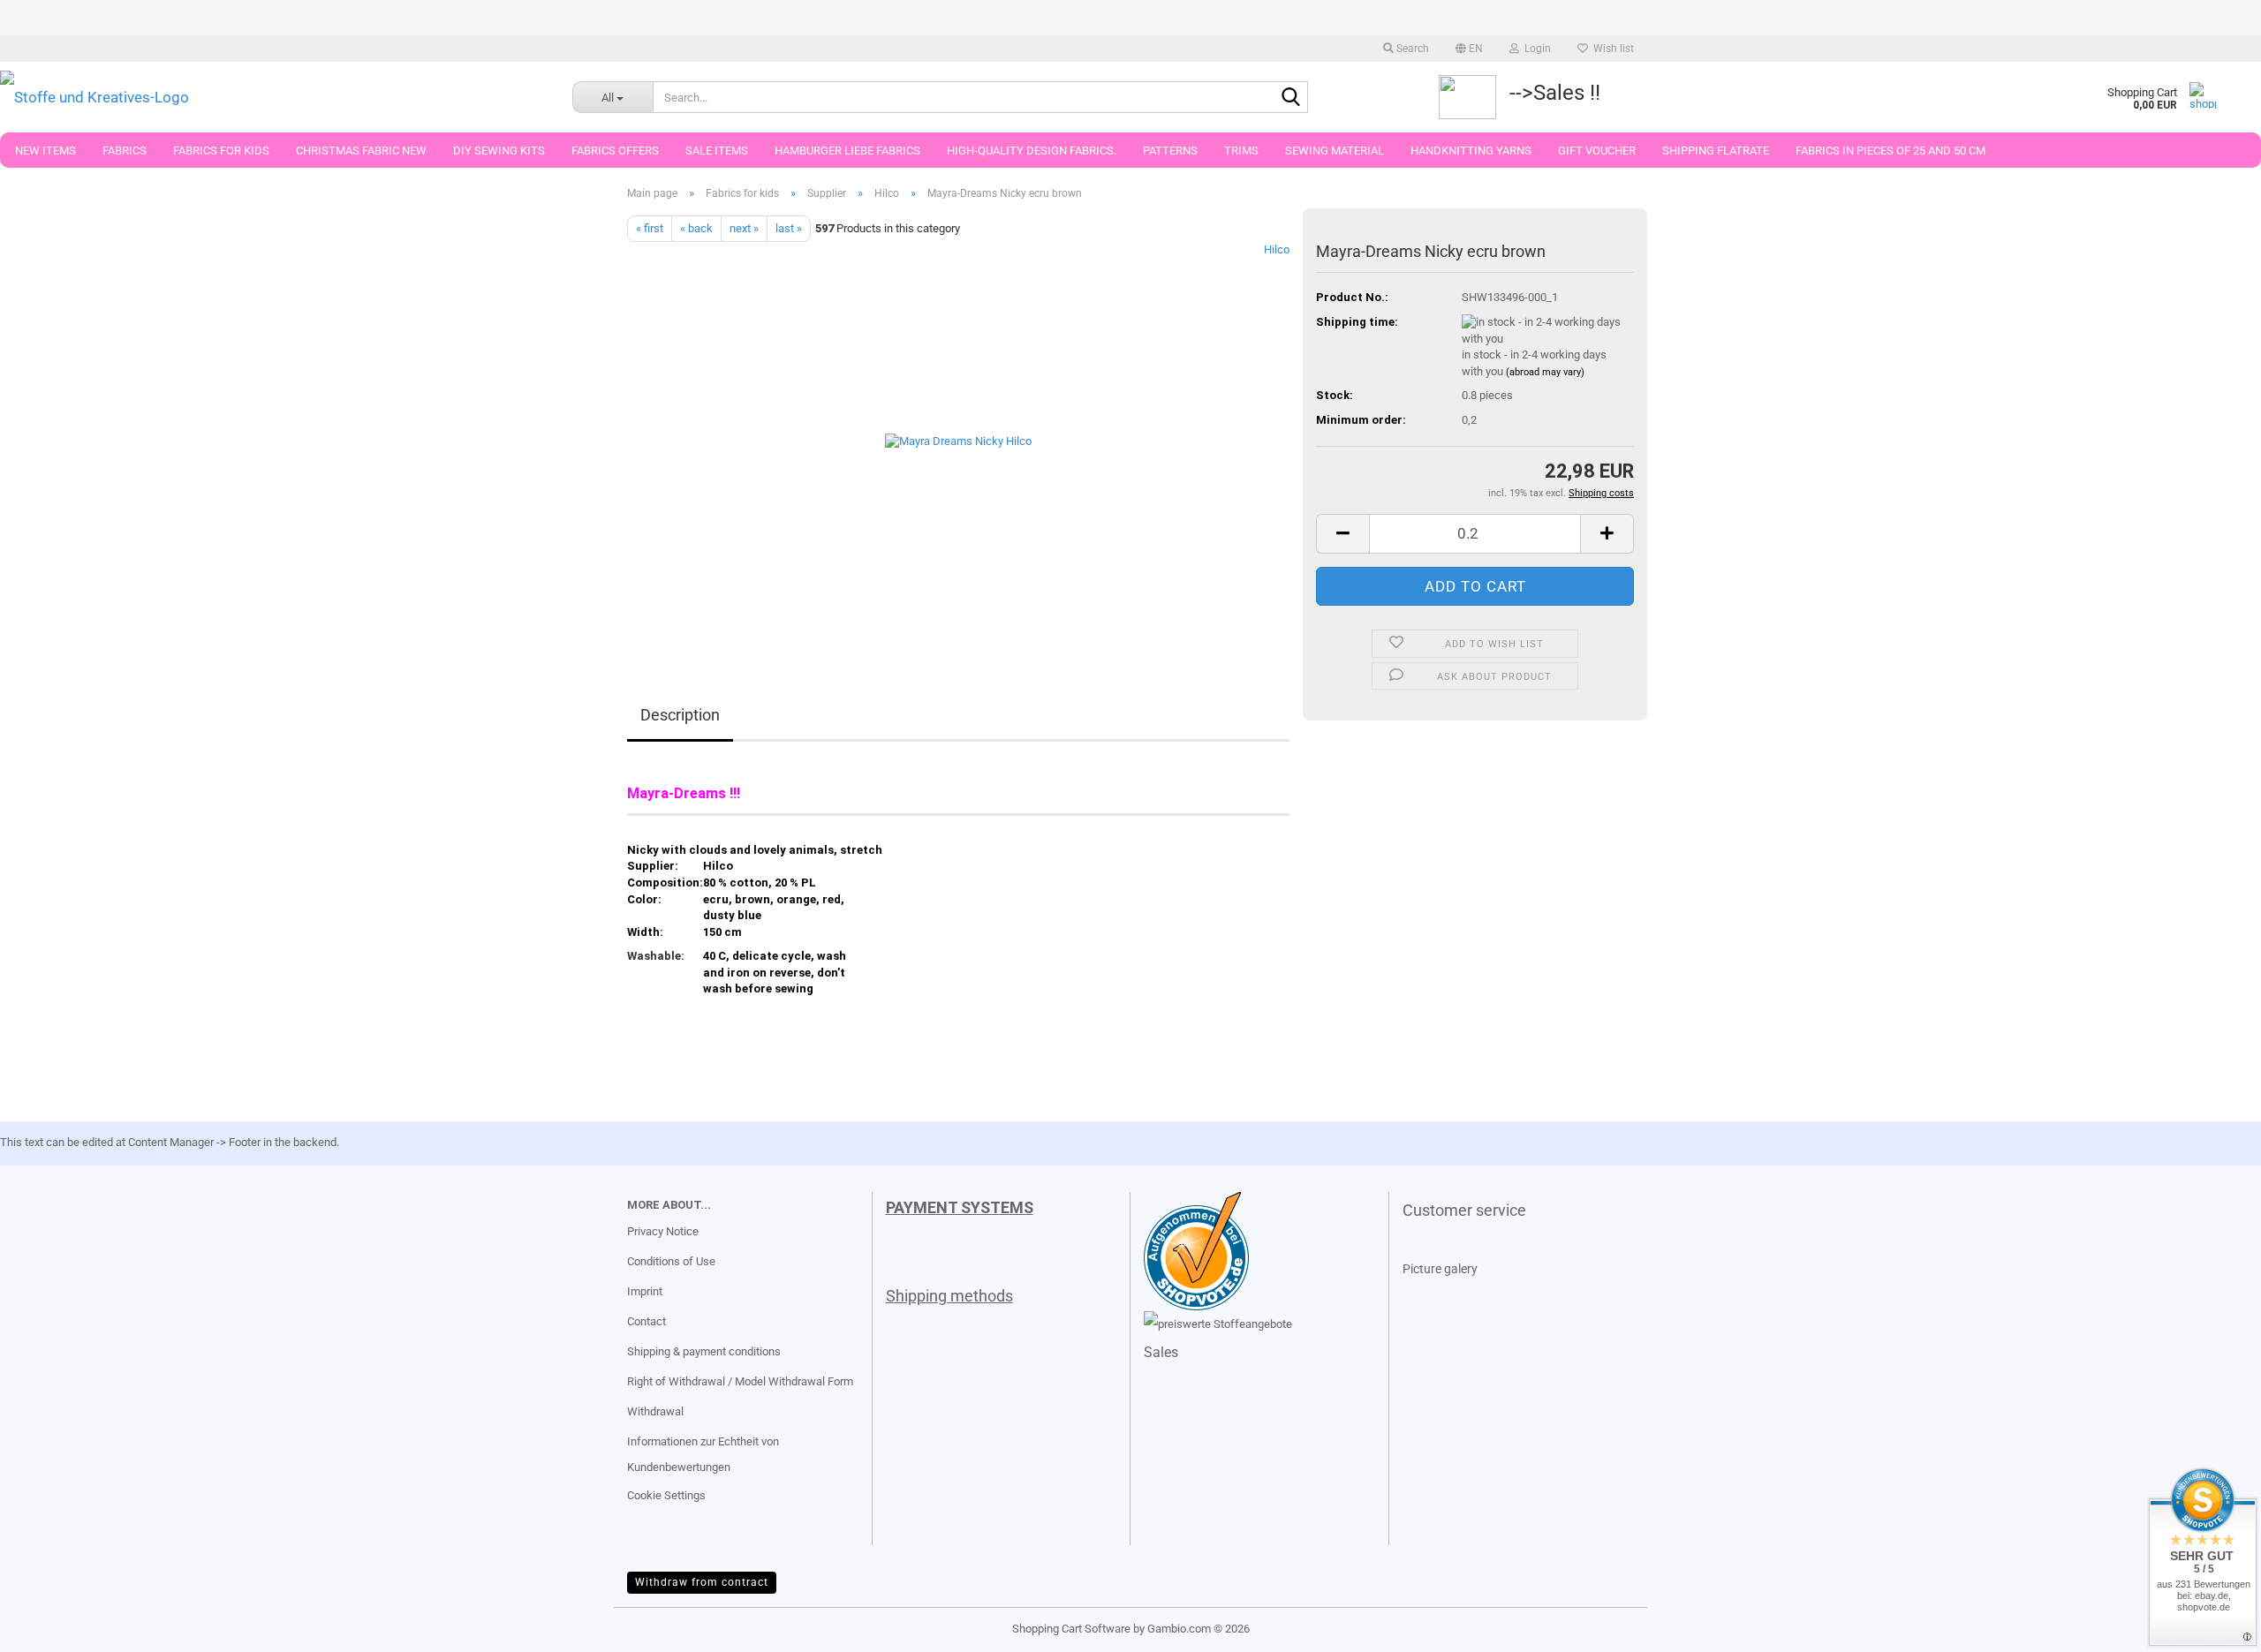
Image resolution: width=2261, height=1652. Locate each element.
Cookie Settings (666, 1495)
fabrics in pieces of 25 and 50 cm (1890, 151)
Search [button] (1411, 49)
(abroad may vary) (1545, 372)
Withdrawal (655, 1411)
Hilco (1277, 249)
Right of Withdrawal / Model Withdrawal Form (740, 1381)
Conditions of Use (671, 1261)
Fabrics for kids (221, 151)
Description (680, 715)
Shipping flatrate (1716, 151)
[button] (1469, 49)
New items (45, 151)
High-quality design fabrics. (1032, 151)
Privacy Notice (663, 1231)
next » (744, 228)
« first (650, 228)
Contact (647, 1321)
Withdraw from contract (702, 1582)
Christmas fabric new (361, 151)
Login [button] (1535, 49)
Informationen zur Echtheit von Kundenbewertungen (703, 1455)
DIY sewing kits (499, 151)
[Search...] (1291, 98)
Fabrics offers (615, 151)
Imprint (645, 1291)
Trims (1241, 151)
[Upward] (49, 1626)
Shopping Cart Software (1071, 1629)
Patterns (1170, 151)
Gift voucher (1597, 151)
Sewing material (1335, 151)
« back (696, 228)
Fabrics (125, 151)
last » (789, 228)
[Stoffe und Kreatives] (273, 97)
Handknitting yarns (1471, 151)
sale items (717, 151)
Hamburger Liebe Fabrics (847, 151)
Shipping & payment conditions (704, 1351)
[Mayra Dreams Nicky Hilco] (958, 440)
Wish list (1611, 49)
